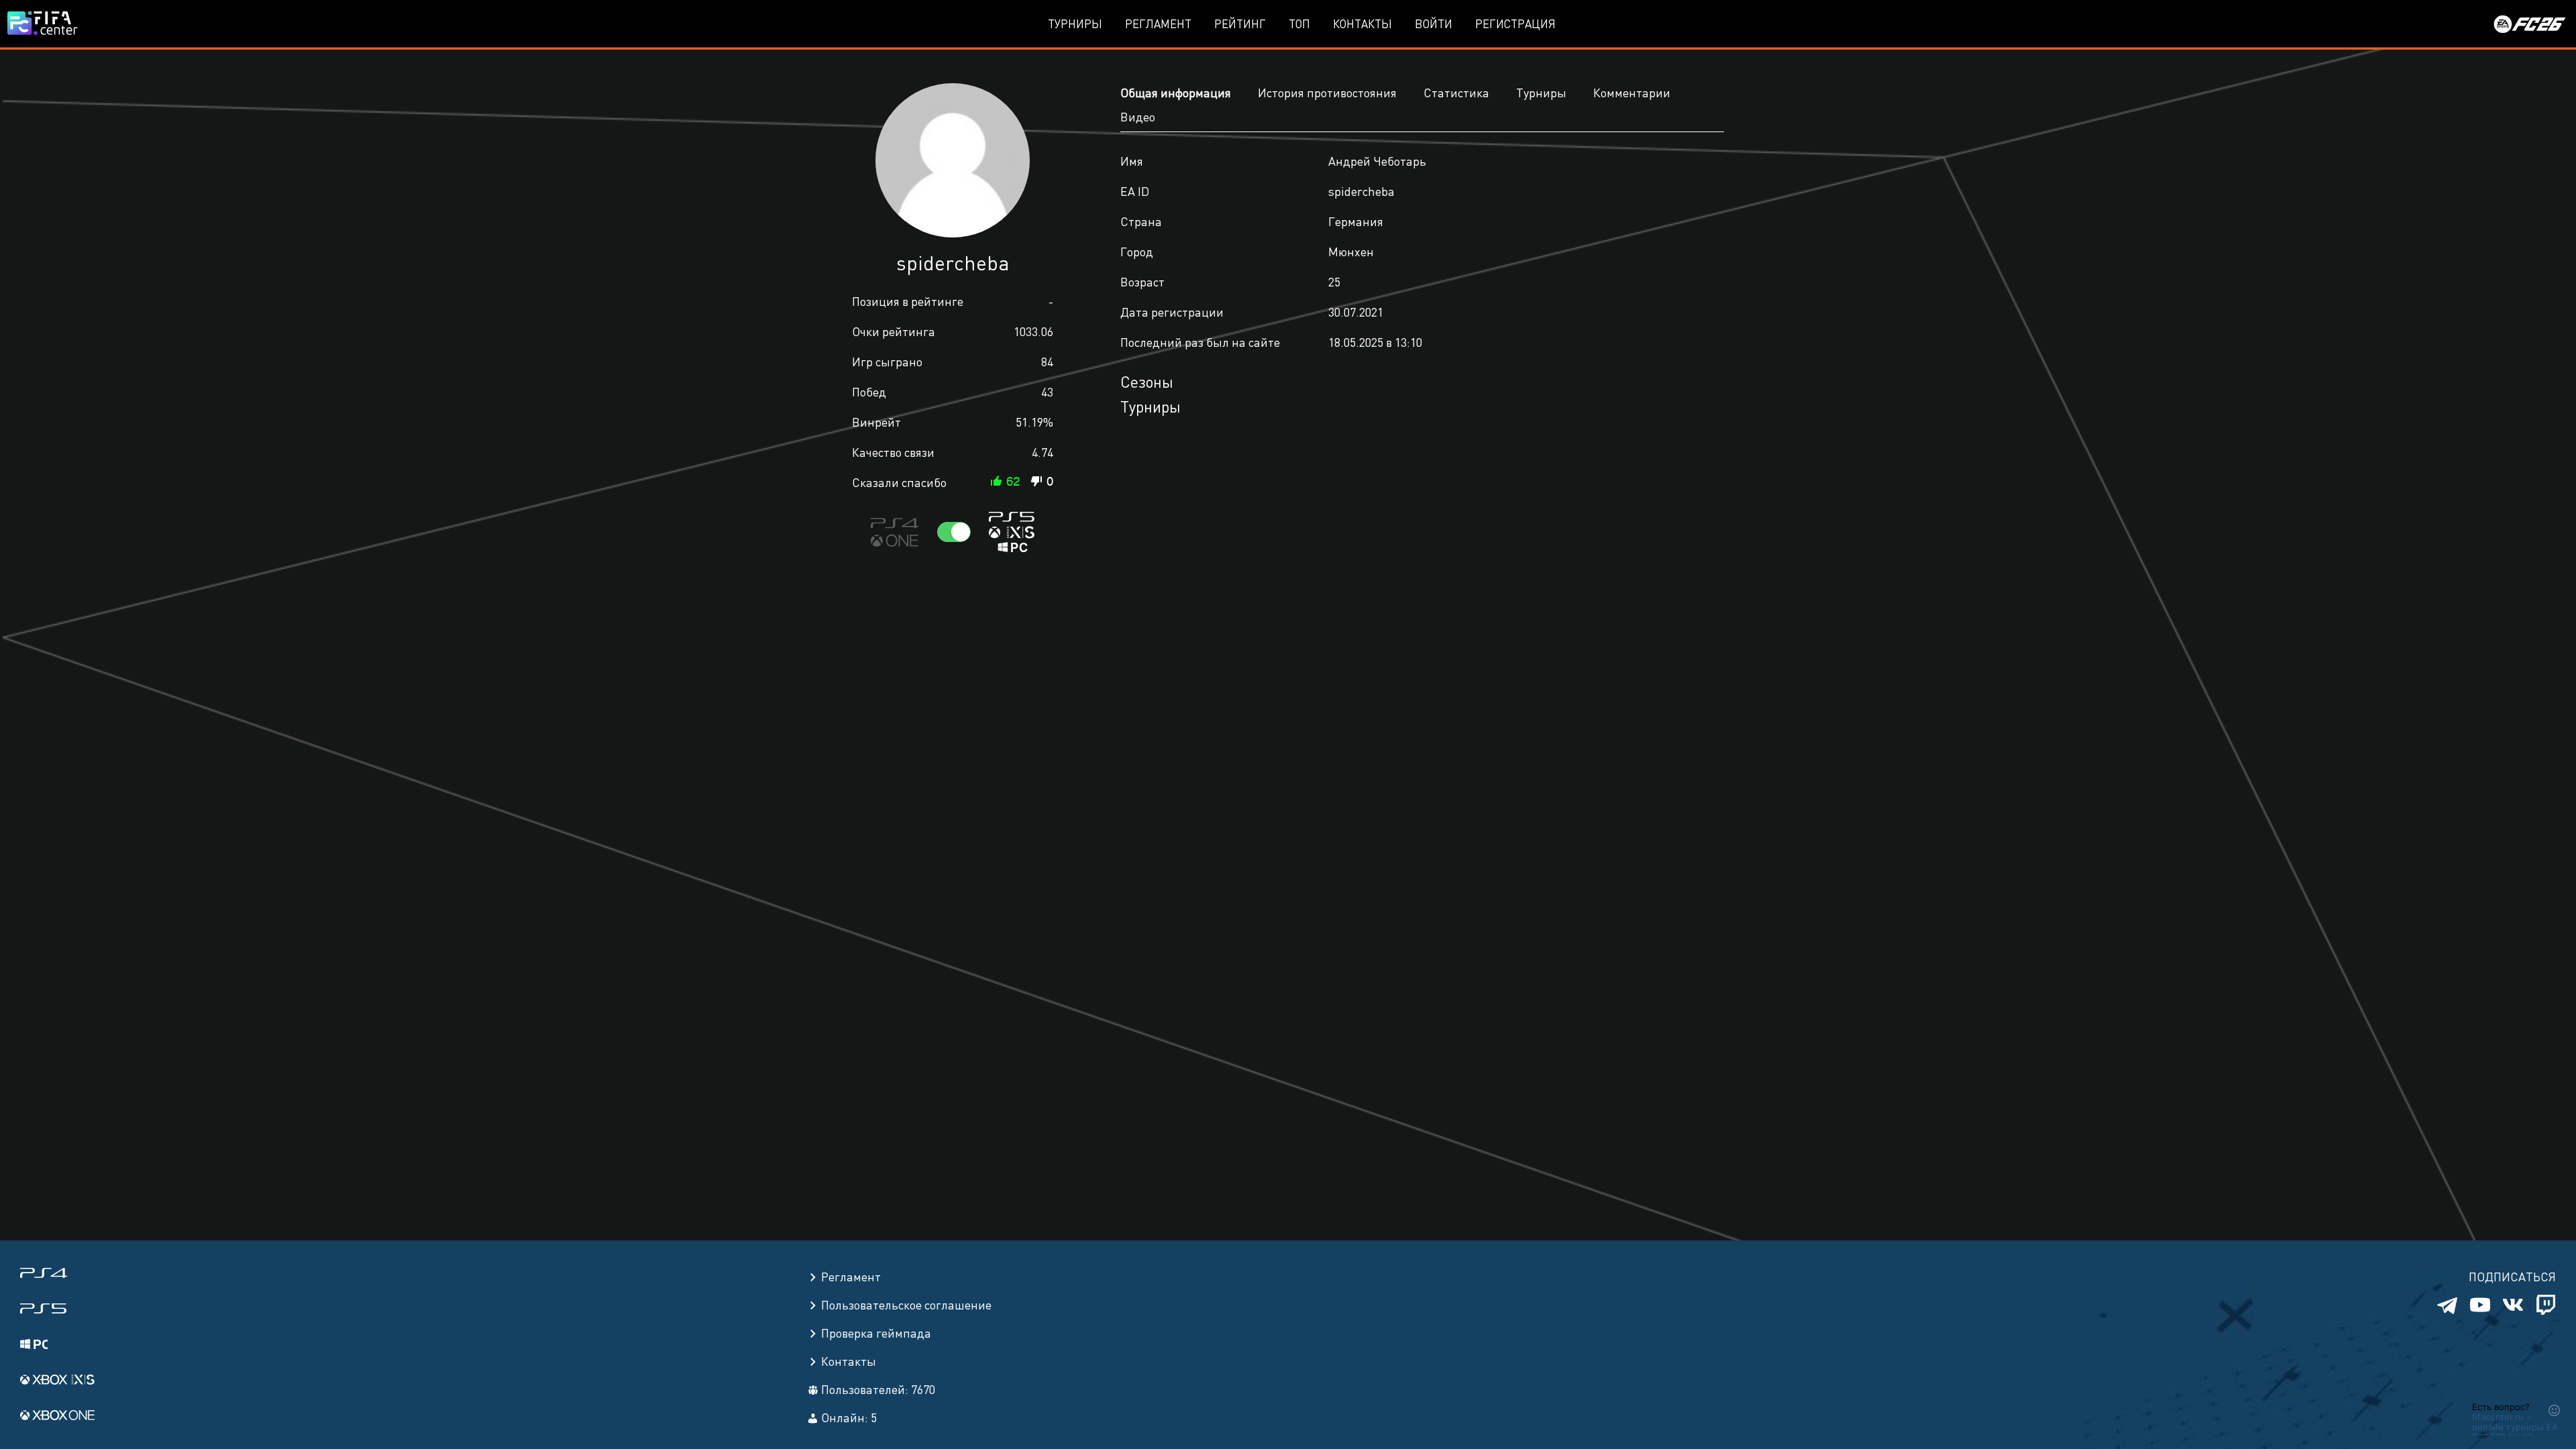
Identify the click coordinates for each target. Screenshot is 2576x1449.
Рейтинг (1240, 23)
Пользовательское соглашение (906, 1304)
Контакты (1362, 23)
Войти (1434, 23)
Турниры (1075, 23)
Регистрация (1515, 23)
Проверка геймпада (876, 1333)
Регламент (1158, 23)
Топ (1299, 23)
